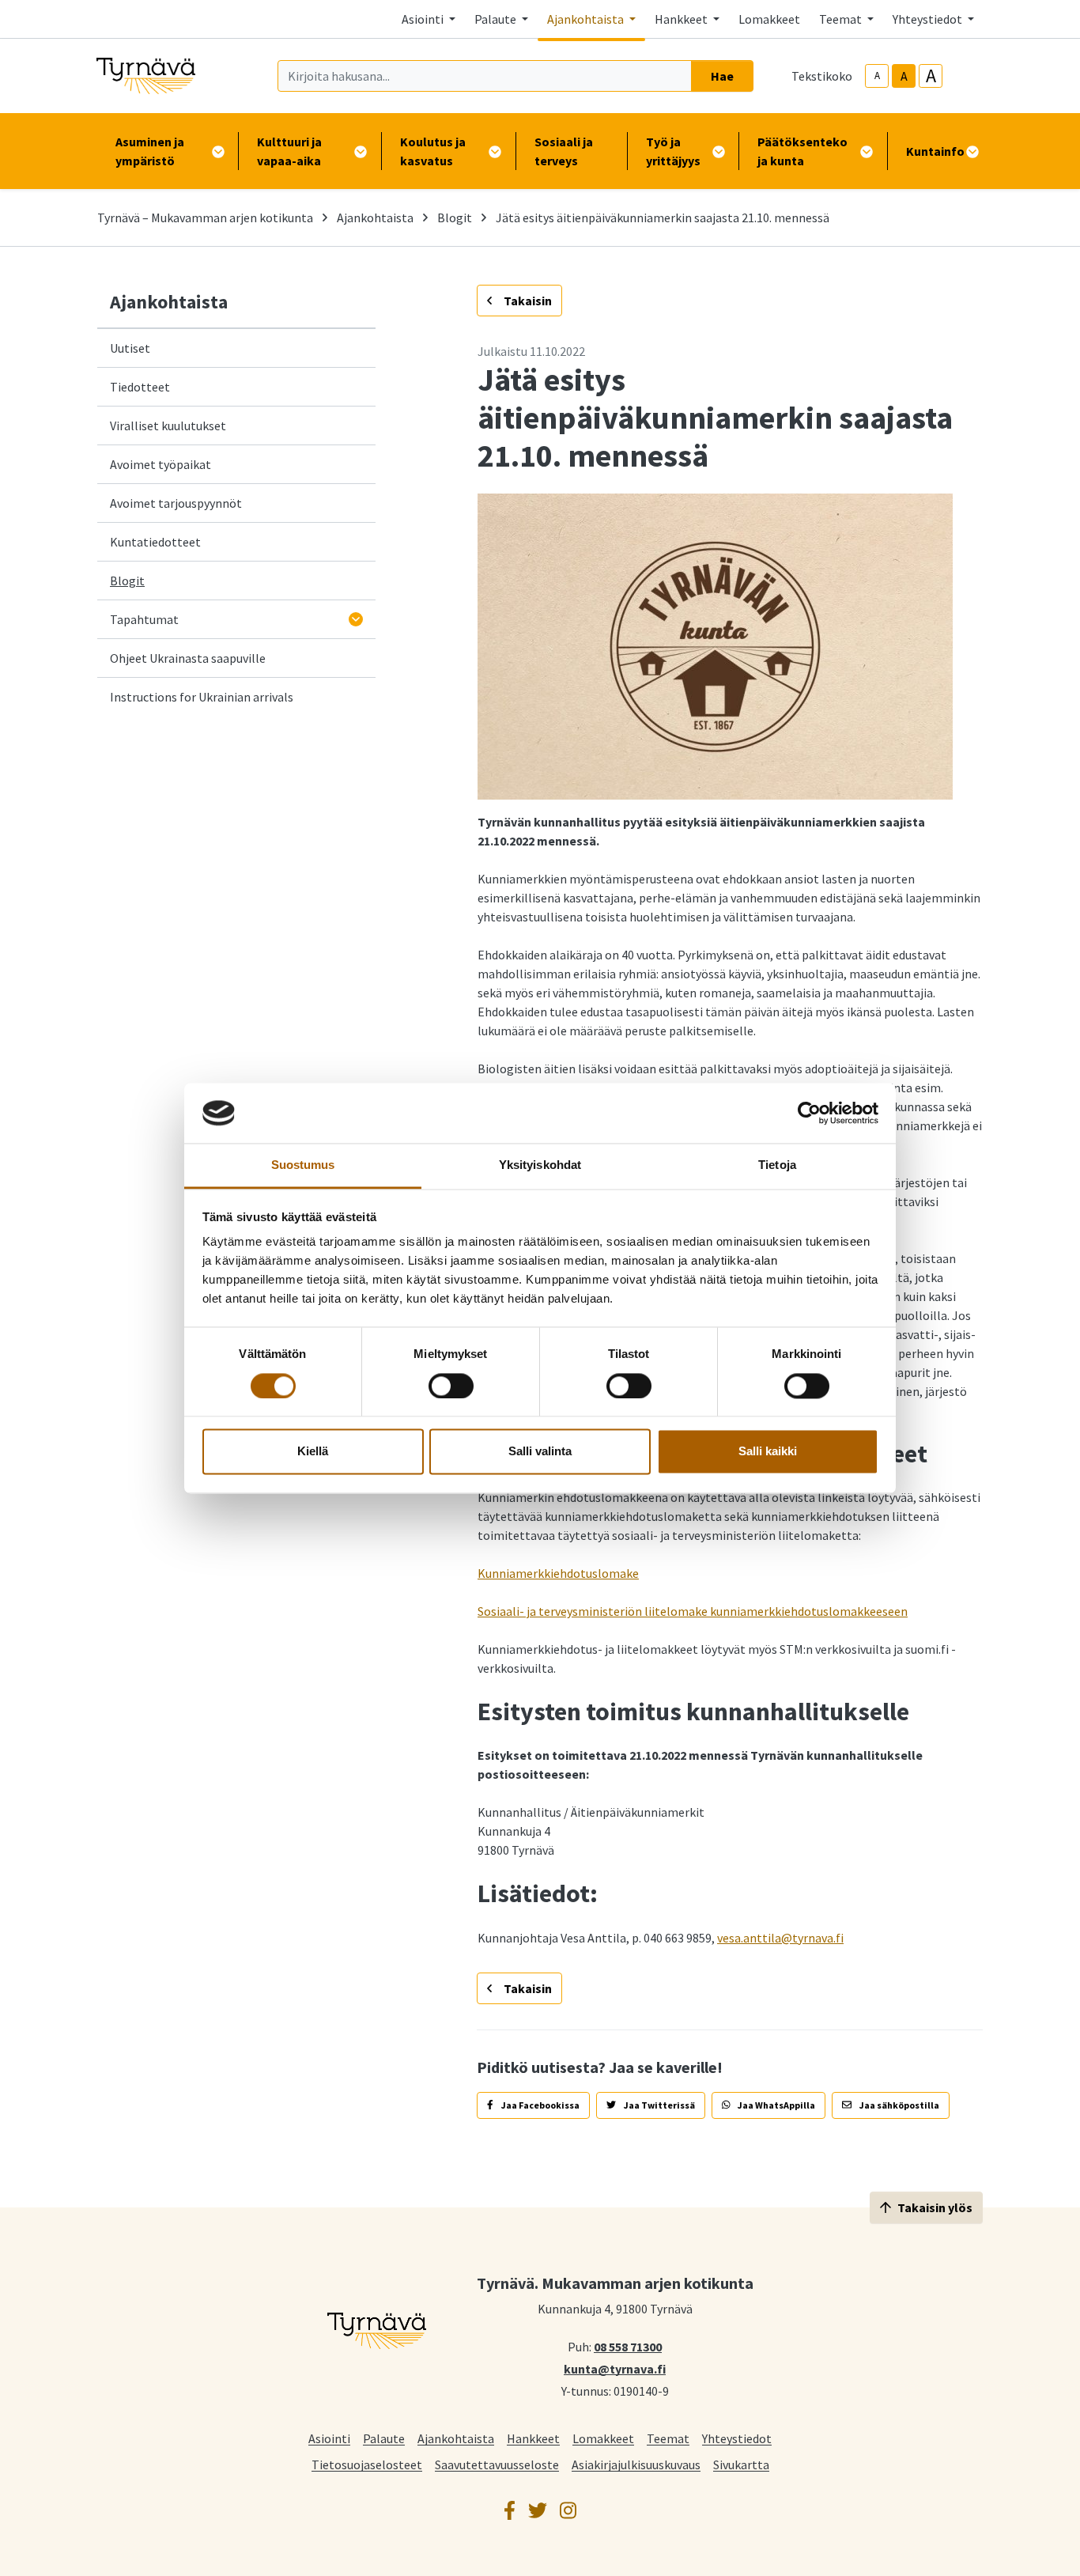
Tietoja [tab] (777, 1165)
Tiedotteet (140, 387)
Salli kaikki (768, 1452)
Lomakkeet (769, 19)
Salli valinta (540, 1452)
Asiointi (329, 2438)
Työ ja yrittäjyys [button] (673, 151)
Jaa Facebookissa (540, 2105)
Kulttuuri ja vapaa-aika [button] (289, 151)
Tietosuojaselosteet (367, 2464)
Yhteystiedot (737, 2438)
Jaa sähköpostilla (899, 2105)
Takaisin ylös (935, 2207)
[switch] (451, 1386)
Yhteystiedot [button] (929, 19)
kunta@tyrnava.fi (615, 2368)
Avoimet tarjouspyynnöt (176, 503)
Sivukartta (741, 2464)
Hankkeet (533, 2438)
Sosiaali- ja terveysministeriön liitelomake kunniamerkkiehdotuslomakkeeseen (693, 1611)
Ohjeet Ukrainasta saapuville (188, 658)
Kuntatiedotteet (155, 542)
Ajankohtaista (375, 218)
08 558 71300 (628, 2346)
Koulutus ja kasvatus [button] (433, 151)
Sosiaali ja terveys (564, 151)
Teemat (668, 2438)
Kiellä (313, 1452)
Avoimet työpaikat (160, 464)
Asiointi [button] (424, 19)
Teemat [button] (842, 19)
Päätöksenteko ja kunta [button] (802, 151)
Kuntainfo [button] (935, 151)
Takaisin (527, 301)
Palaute (384, 2438)
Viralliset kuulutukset (168, 426)
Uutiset (130, 348)
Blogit (455, 218)
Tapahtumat (144, 619)
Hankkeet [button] (682, 19)
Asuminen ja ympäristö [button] (150, 151)
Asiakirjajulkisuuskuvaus (636, 2464)
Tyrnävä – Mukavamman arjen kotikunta (205, 218)
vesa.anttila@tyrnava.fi (780, 1938)
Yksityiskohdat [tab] (540, 1165)
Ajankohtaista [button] (587, 19)
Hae (722, 76)
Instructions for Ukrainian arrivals (202, 697)
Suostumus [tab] (303, 1165)
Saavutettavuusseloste (497, 2464)
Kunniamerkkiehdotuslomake (558, 1573)
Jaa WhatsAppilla (776, 2105)
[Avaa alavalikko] (356, 619)
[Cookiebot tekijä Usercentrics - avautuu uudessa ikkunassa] (809, 1113)
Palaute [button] (497, 19)
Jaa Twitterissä (659, 2105)
